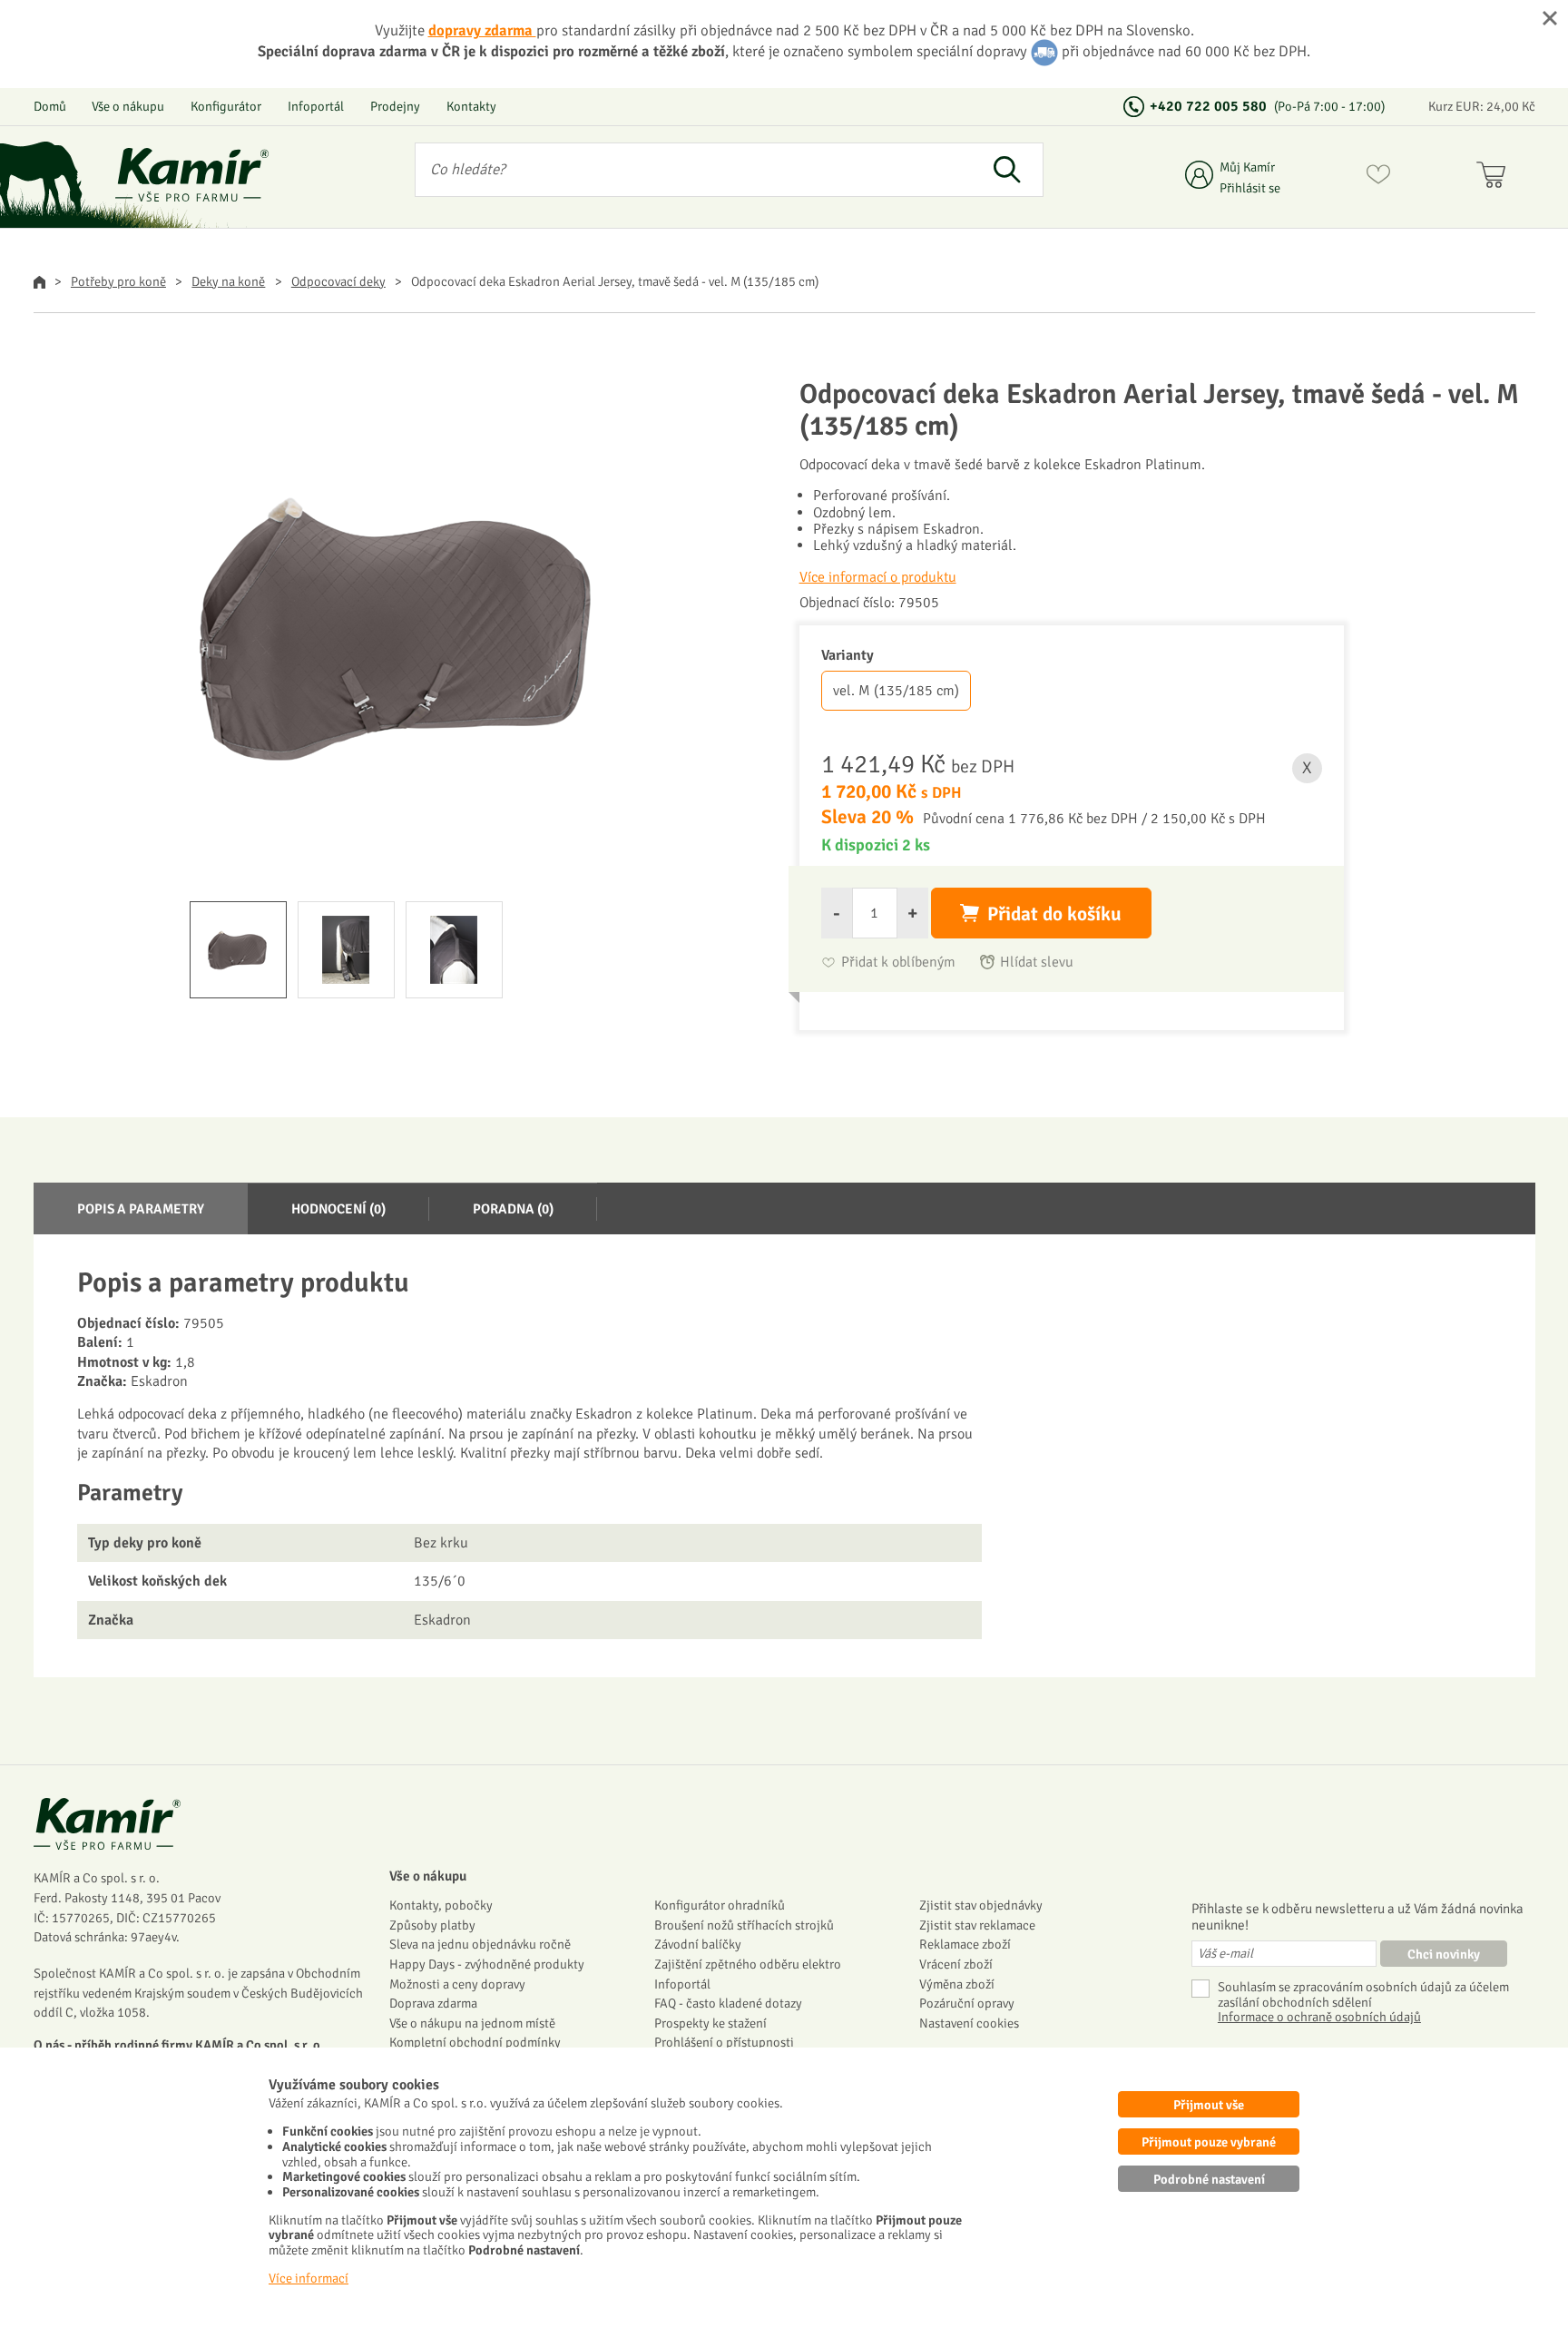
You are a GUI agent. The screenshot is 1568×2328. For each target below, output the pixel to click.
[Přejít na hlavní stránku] (192, 175)
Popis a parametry (141, 1209)
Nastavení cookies (969, 2023)
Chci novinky (1444, 1954)
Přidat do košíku (1054, 914)
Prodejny (395, 106)
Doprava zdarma (433, 2003)
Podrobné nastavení (1209, 2179)
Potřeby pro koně (118, 281)
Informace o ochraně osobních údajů (1319, 2017)
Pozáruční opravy (967, 2003)
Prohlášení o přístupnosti (724, 2042)
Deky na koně (228, 281)
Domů (50, 106)
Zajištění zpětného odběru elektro (748, 1964)
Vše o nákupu (128, 106)
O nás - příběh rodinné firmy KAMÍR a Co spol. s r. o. (179, 2045)
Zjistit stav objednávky (981, 1905)
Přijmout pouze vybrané (1209, 2142)
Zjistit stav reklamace (977, 1925)
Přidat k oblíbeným (898, 963)
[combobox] (694, 170)
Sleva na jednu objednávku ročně (480, 1944)
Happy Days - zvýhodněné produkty (487, 1964)
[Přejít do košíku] (1495, 178)
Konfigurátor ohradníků (720, 1905)
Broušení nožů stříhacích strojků (744, 1925)
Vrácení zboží (956, 1964)
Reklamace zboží (965, 1944)
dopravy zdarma (482, 30)
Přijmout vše (1209, 2105)
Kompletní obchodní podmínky (475, 2042)
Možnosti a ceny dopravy (457, 1984)
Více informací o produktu (878, 577)
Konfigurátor (226, 106)
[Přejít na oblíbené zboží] (1378, 178)
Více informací (309, 2278)
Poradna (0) (513, 1209)
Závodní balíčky (698, 1944)
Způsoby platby (432, 1925)
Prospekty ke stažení (710, 2023)
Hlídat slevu (1037, 963)
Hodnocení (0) (338, 1209)
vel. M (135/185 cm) (896, 691)
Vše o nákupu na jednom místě (472, 2023)
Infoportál (316, 106)
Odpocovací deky (338, 281)
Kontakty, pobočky (441, 1905)
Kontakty (471, 106)
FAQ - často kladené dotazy (728, 2003)
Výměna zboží (957, 1984)
